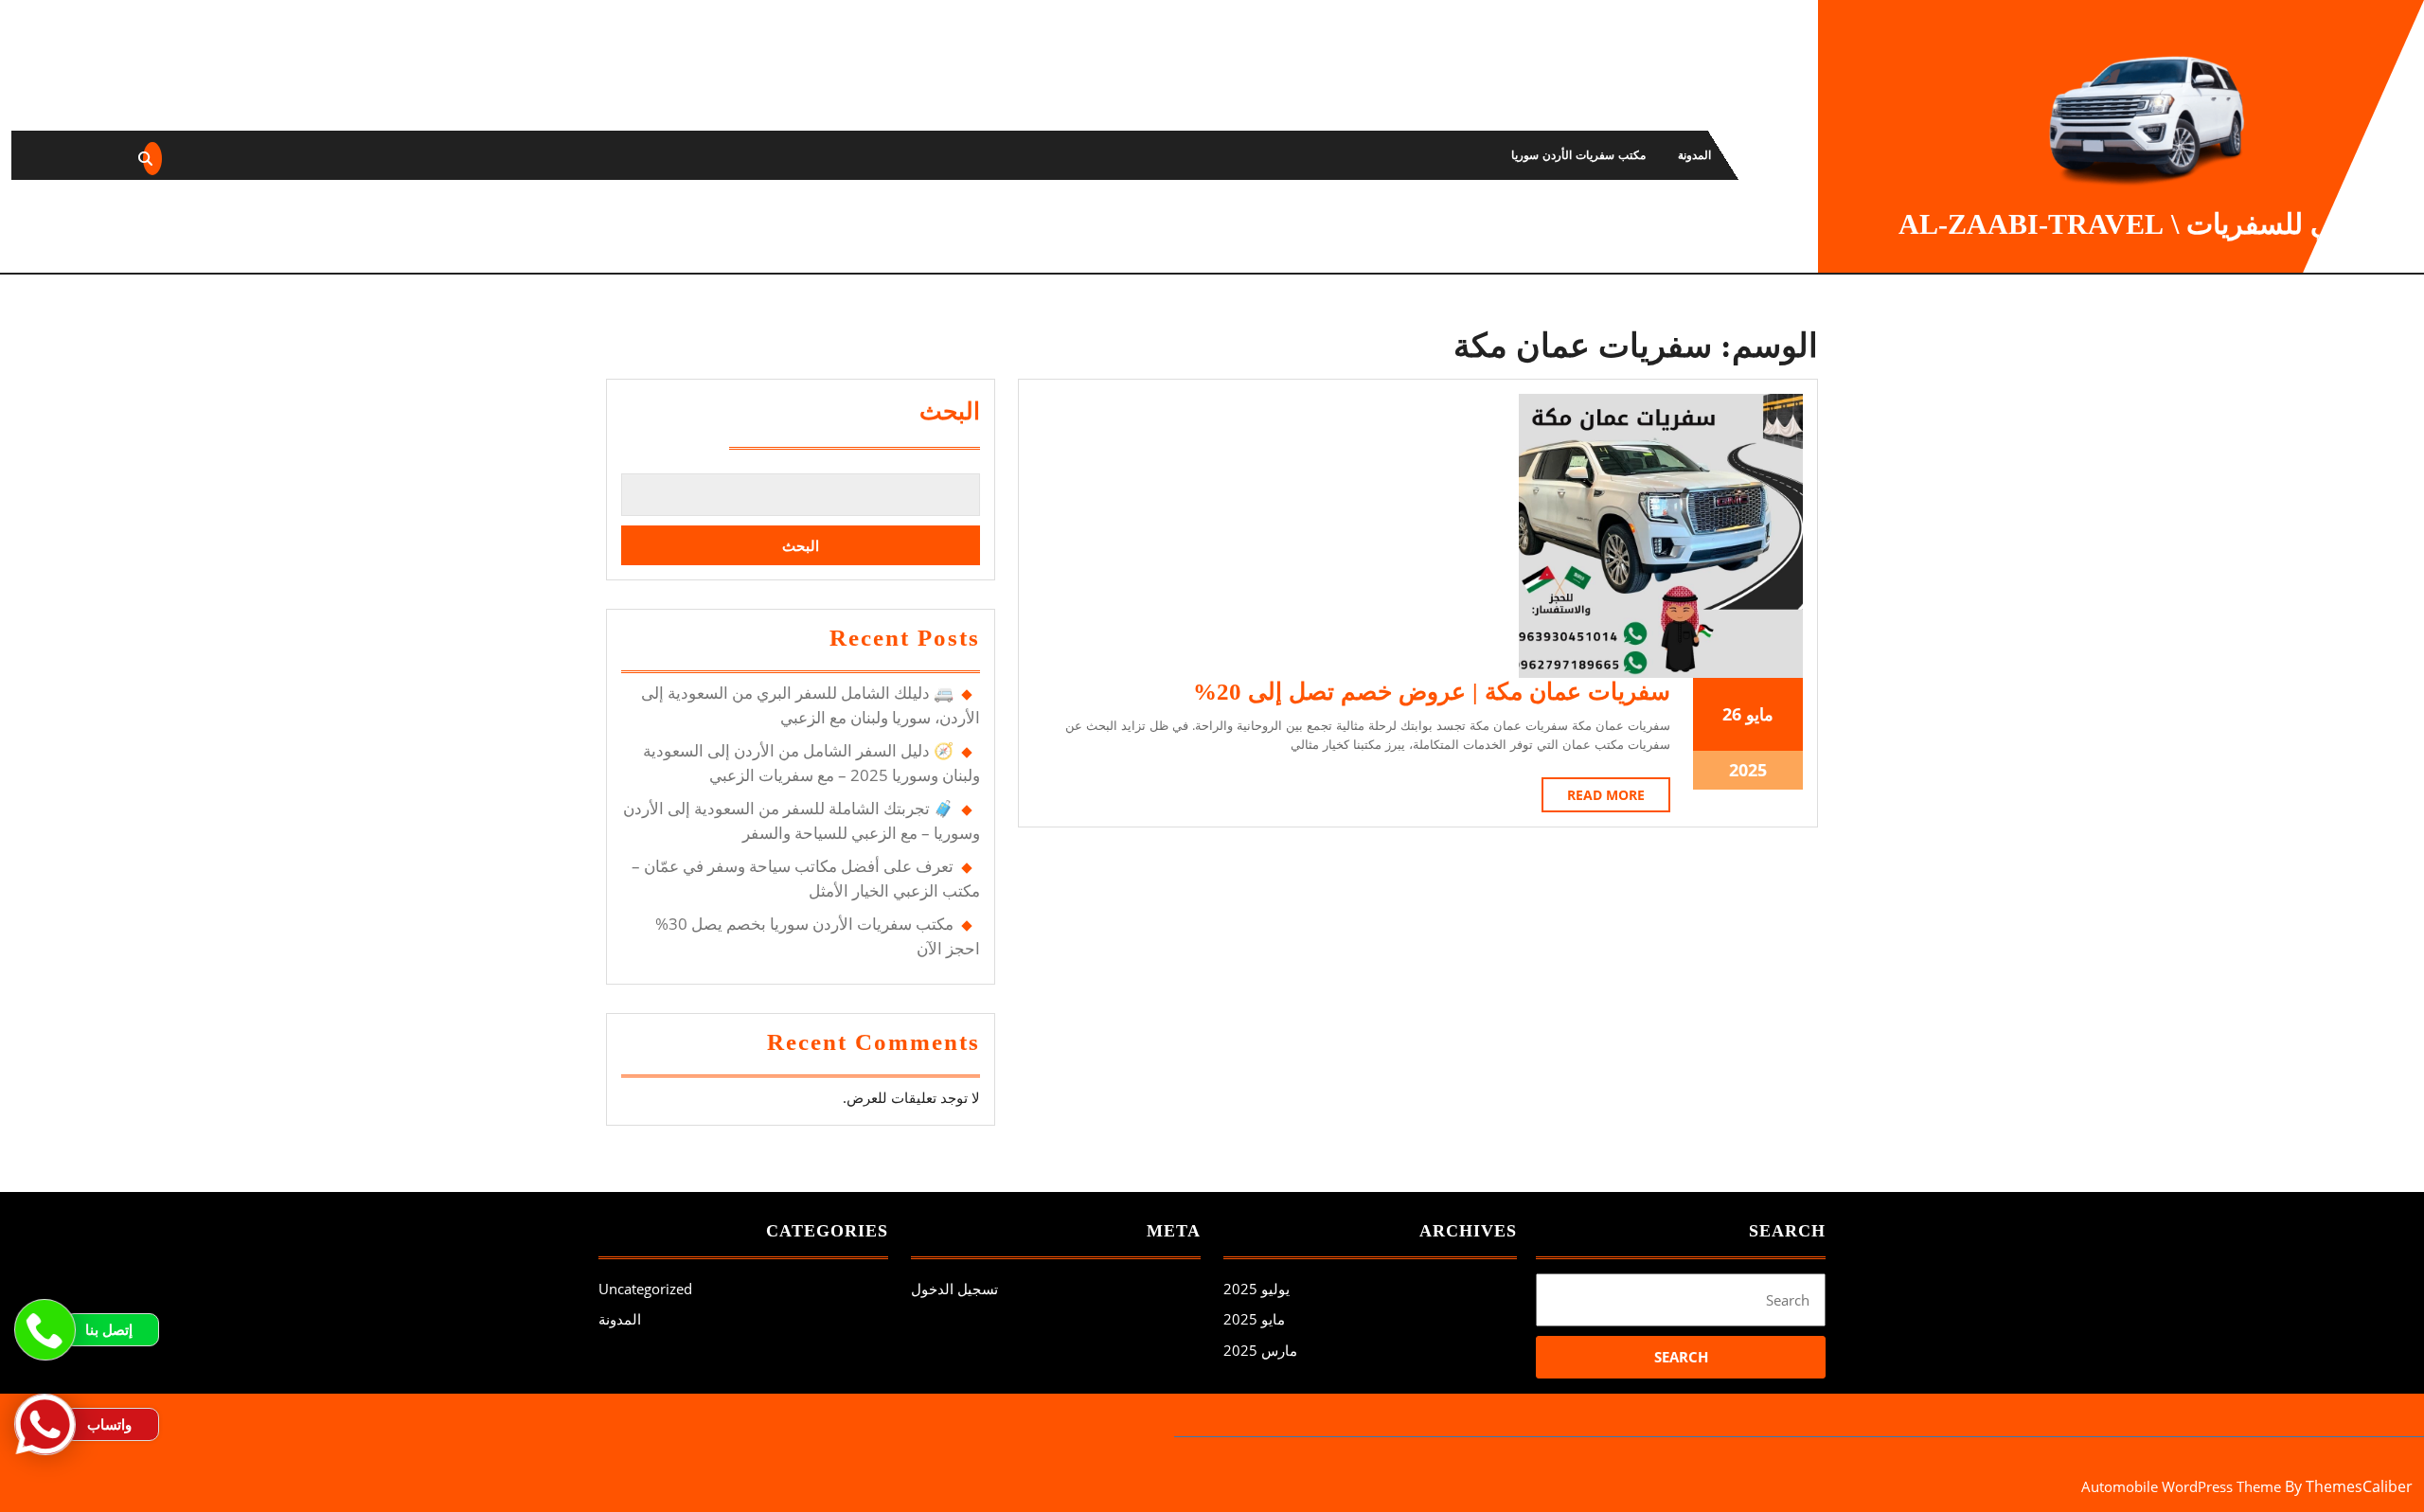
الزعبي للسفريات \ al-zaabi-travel (2145, 224)
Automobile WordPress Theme (2181, 1486)
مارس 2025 (1260, 1350)
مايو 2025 (1254, 1319)
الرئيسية (1763, 155)
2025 (1748, 770)
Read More (1593, 799)
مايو (1760, 714)
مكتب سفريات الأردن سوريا (1578, 155)
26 (1732, 714)
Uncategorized (645, 1289)
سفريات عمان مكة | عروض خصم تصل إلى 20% (1432, 692)
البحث (950, 411)
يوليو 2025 (1257, 1289)
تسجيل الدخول (954, 1289)
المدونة (1694, 155)
